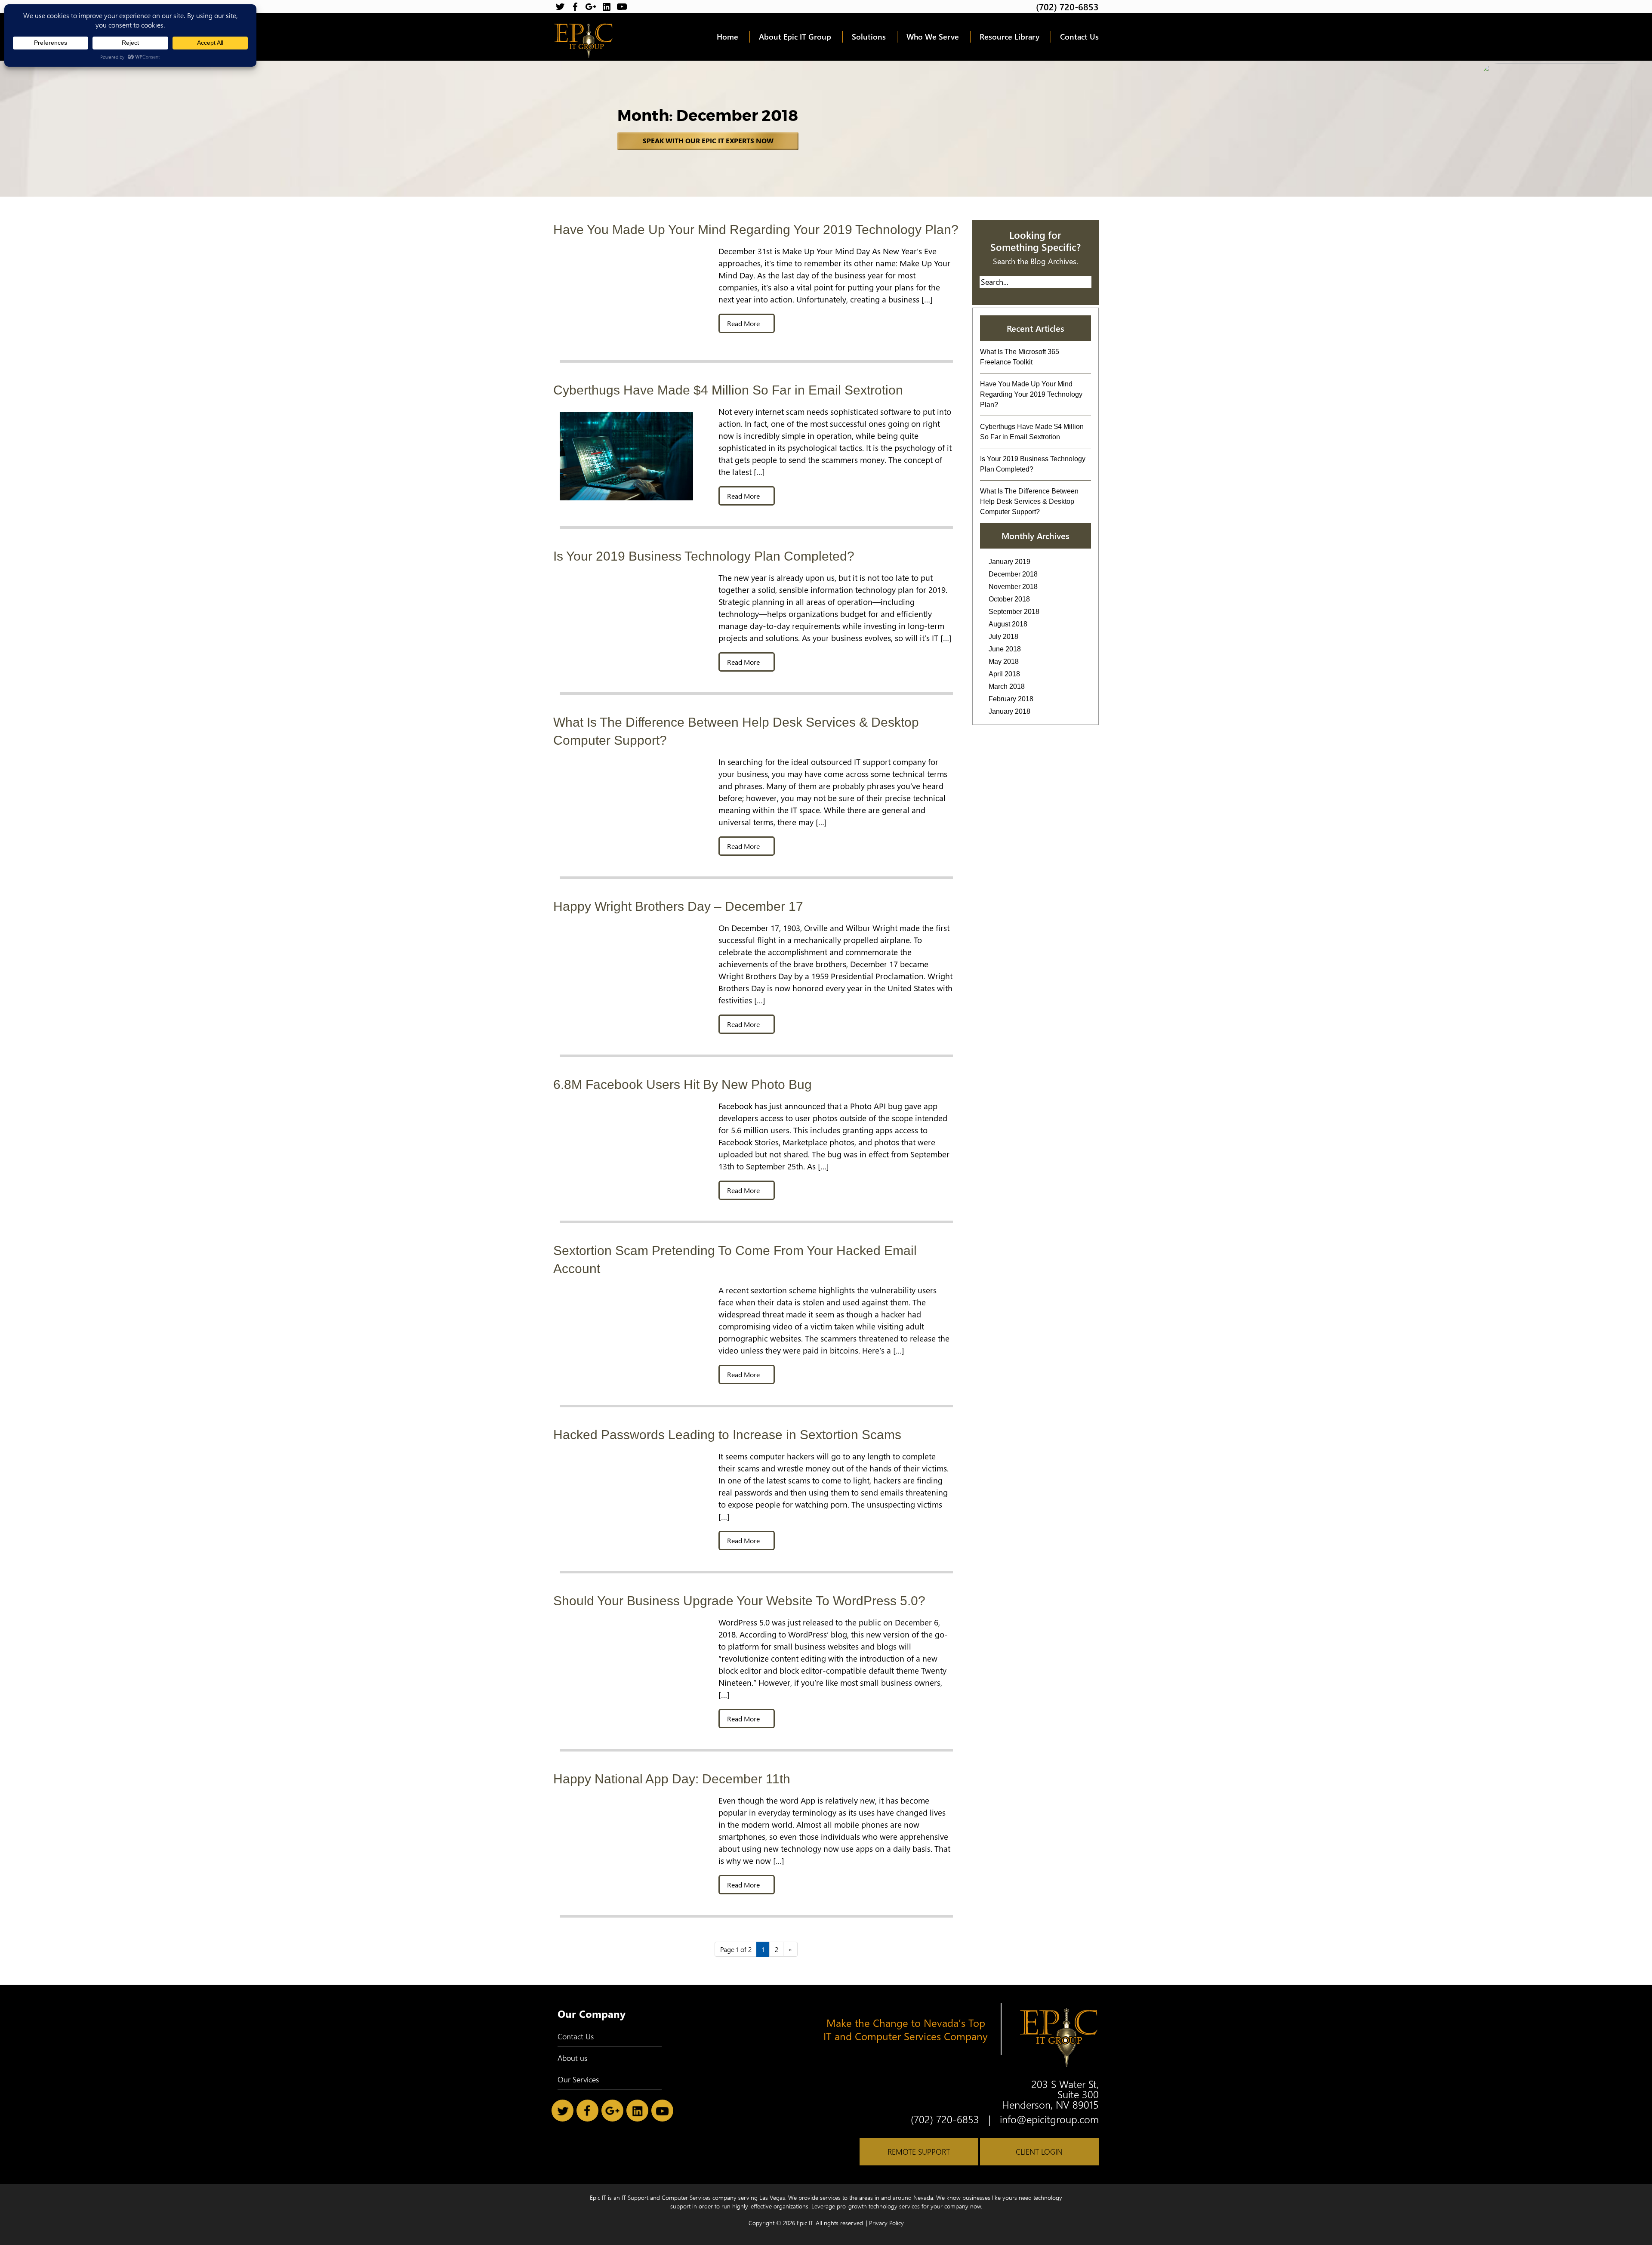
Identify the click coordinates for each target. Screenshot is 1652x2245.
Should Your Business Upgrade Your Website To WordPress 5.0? (739, 1601)
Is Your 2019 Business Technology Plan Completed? (704, 556)
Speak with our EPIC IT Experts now (708, 141)
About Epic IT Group (795, 37)
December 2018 (1013, 574)
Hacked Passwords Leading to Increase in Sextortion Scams (727, 1435)
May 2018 (1004, 661)
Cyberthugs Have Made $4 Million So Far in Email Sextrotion (728, 390)
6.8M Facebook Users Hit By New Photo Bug (683, 1084)
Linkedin (606, 7)
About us (572, 2058)
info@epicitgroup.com (1049, 2119)
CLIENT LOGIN (1039, 2152)
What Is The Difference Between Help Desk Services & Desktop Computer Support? (1029, 501)
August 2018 (1008, 624)
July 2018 (1003, 637)
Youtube (622, 7)
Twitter (560, 7)
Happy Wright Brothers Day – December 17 (678, 906)
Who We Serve (933, 37)
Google (591, 7)
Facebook (575, 7)
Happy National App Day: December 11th (672, 1779)
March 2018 (1007, 686)
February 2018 (1011, 699)
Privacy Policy (886, 2223)
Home (727, 37)
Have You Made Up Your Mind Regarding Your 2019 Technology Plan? (756, 230)
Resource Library (1009, 37)
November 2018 (1013, 587)
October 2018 (1009, 599)
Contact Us (1079, 37)
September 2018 (1014, 612)
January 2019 (1009, 562)
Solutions (869, 37)
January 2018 (1009, 711)
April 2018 (1004, 674)
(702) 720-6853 (1067, 6)
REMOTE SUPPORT (919, 2152)
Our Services (578, 2079)
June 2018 (1005, 649)
